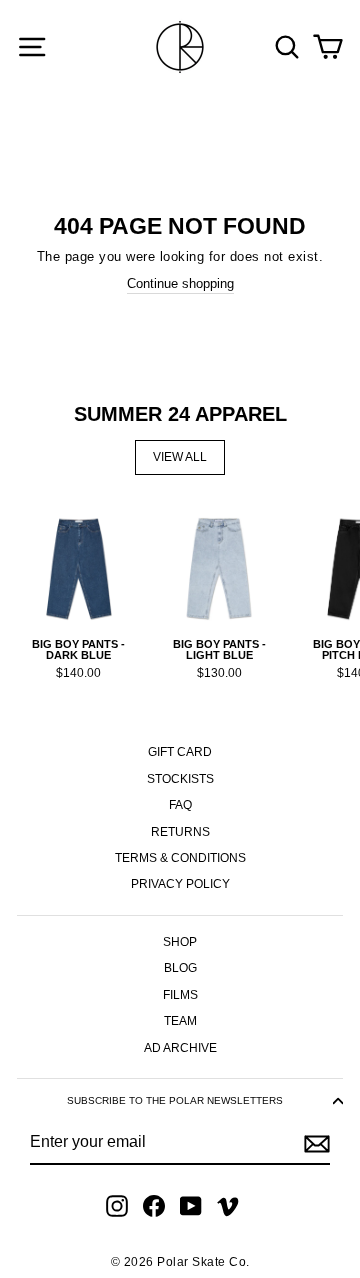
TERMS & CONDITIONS (180, 858)
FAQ (180, 805)
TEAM (180, 1021)
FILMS (180, 995)
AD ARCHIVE (180, 1048)
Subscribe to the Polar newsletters (175, 1100)
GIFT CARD (180, 752)
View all (180, 457)
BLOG (180, 968)
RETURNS (180, 832)
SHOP (180, 942)
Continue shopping (180, 283)
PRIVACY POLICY (180, 884)
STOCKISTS (180, 779)
